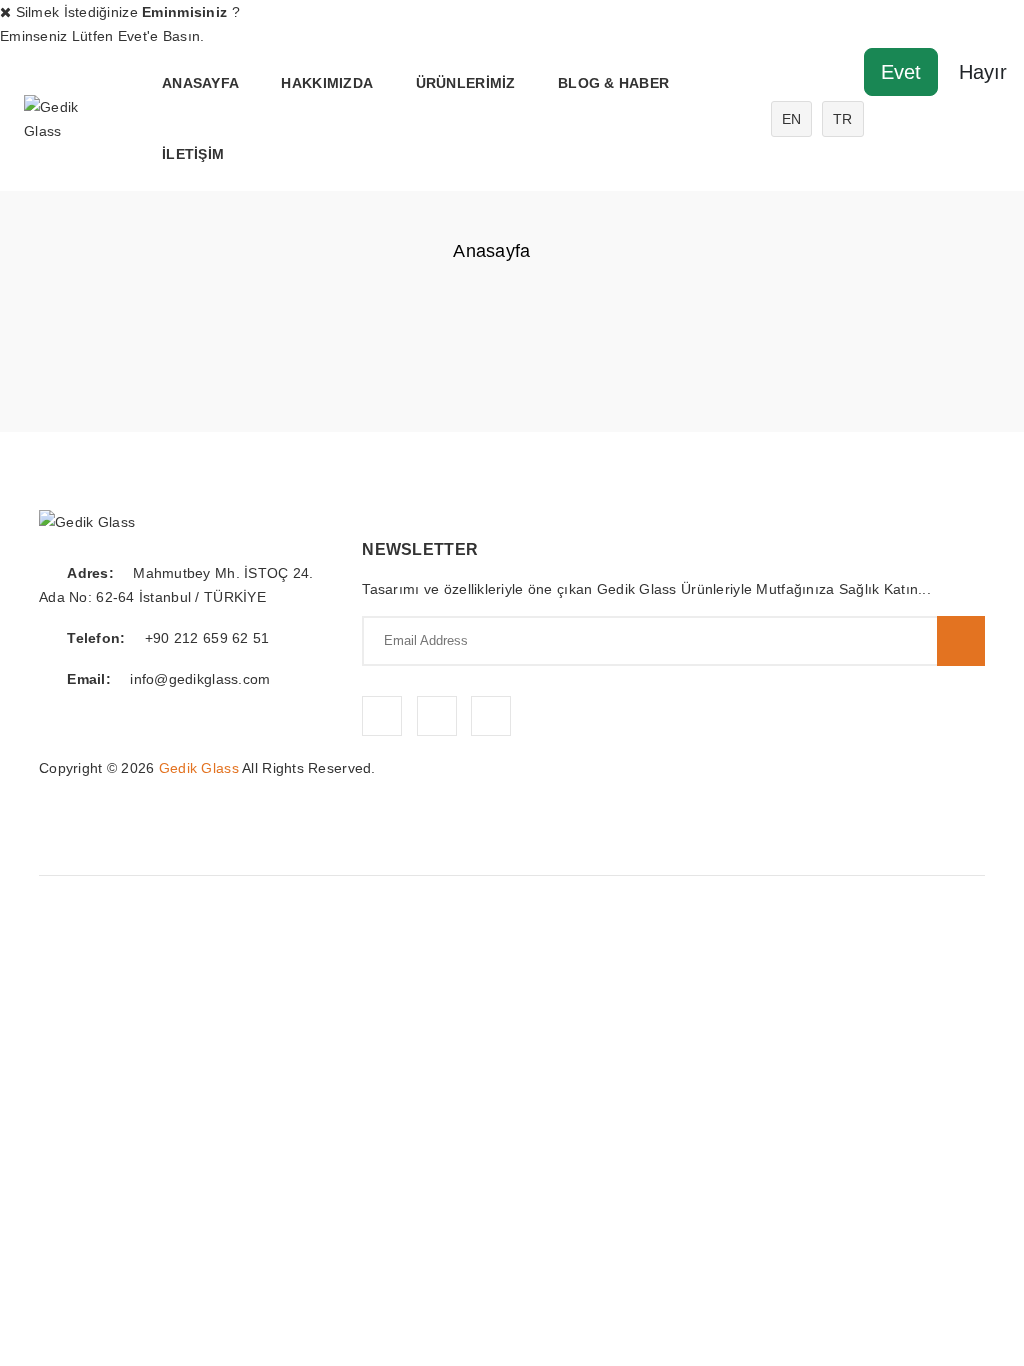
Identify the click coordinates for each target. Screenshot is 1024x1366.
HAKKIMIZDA (327, 83)
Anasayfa (200, 83)
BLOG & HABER (613, 83)
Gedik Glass (199, 768)
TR (843, 119)
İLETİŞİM (193, 154)
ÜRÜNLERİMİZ (466, 83)
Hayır (983, 72)
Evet (901, 72)
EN (792, 119)
